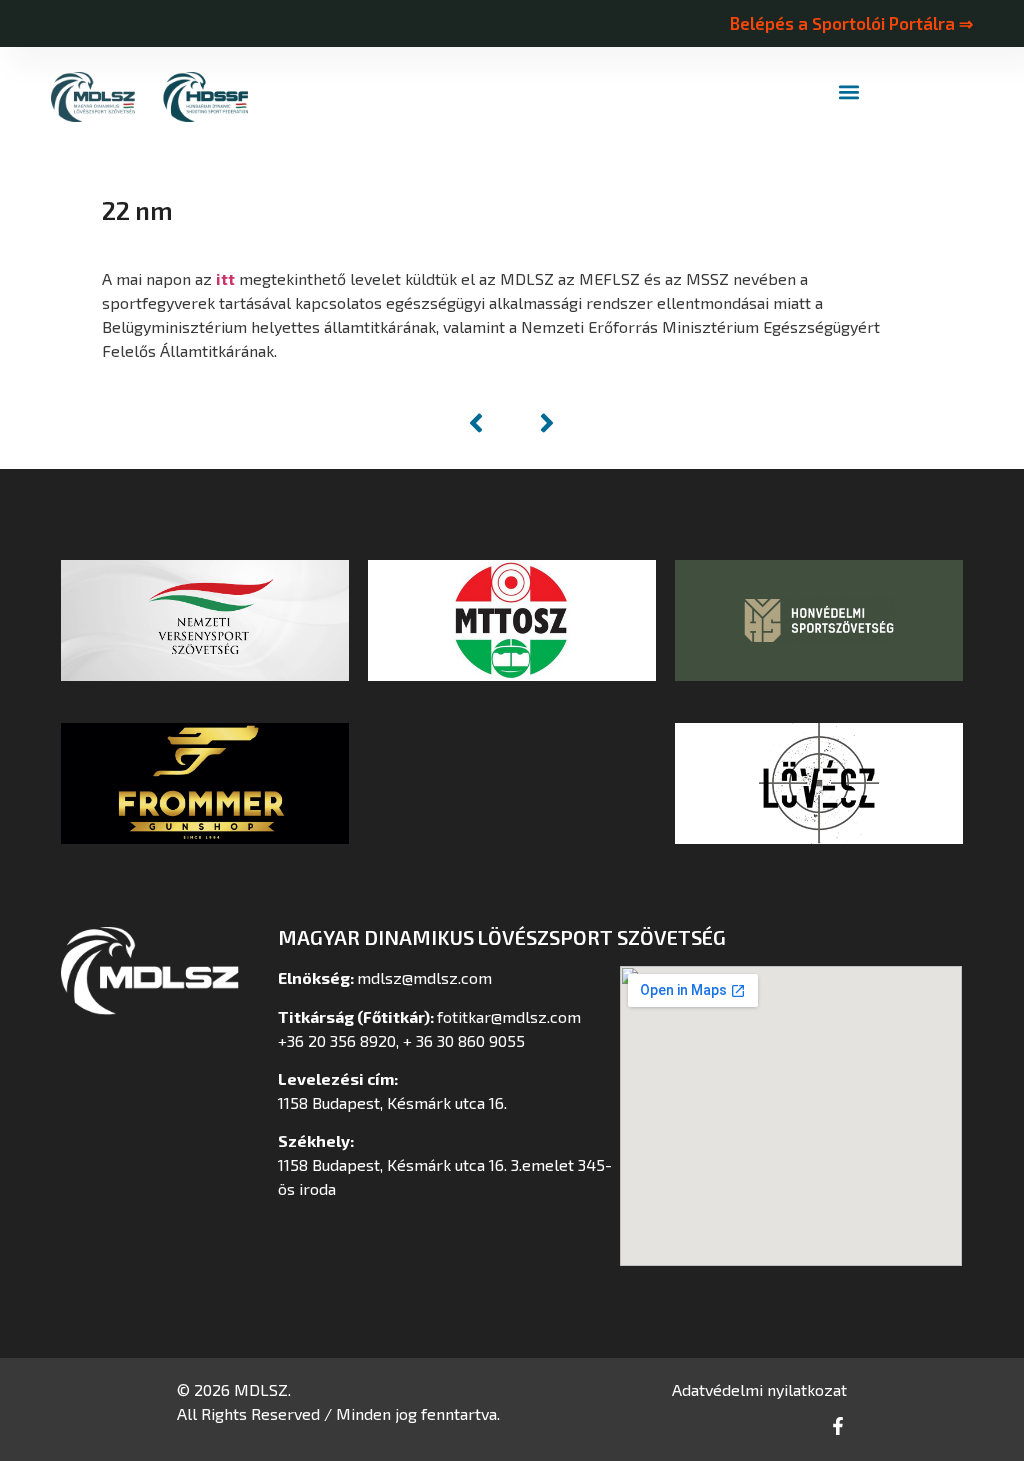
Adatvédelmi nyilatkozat (759, 1389)
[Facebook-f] (838, 1426)
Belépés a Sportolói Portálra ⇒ (851, 23)
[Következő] (536, 423)
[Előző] (486, 423)
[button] (849, 92)
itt (225, 278)
